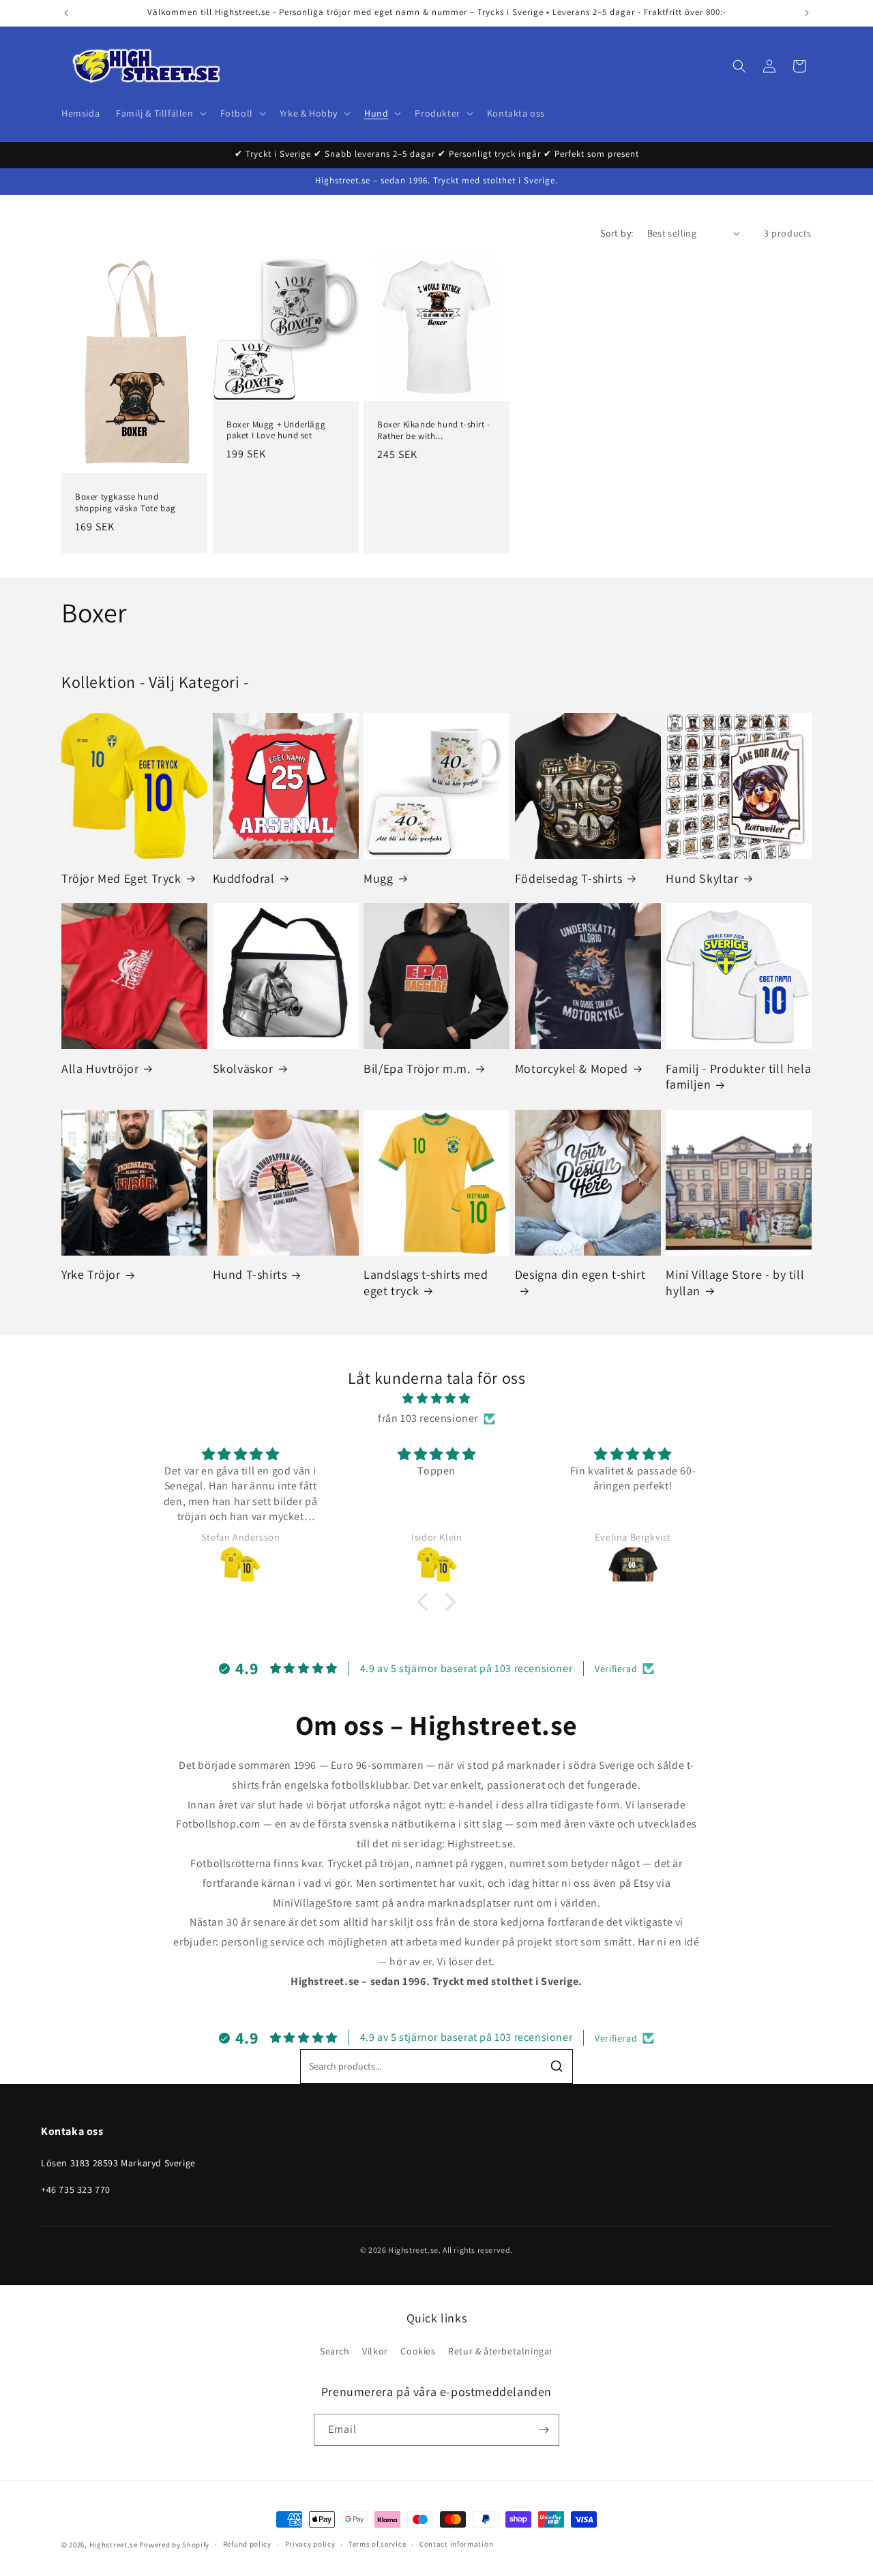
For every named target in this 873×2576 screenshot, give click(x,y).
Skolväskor (243, 1069)
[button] (160, 113)
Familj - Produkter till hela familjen (738, 1076)
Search (335, 2351)
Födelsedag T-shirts (568, 878)
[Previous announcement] (66, 13)
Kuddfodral (244, 878)
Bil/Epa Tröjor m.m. (417, 1069)
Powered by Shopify (174, 2545)
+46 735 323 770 (76, 2189)
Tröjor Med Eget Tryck (121, 878)
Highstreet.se (114, 2545)
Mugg (378, 878)
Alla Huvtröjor (100, 1069)
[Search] (557, 2066)
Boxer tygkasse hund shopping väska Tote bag (125, 503)
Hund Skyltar (702, 878)
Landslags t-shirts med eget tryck (426, 1282)
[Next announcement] (807, 13)
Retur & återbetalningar (501, 2351)
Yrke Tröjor (91, 1274)
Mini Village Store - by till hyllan (735, 1282)
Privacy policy (310, 2544)
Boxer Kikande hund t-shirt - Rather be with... (434, 430)
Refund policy (247, 2544)
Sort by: (617, 233)
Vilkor (375, 2351)
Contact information (456, 2544)
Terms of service (377, 2544)
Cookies (418, 2351)
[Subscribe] (544, 2430)
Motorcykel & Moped (572, 1069)
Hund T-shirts (250, 1274)
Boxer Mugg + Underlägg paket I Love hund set (276, 430)
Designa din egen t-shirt (580, 1274)
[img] (436, 1399)
